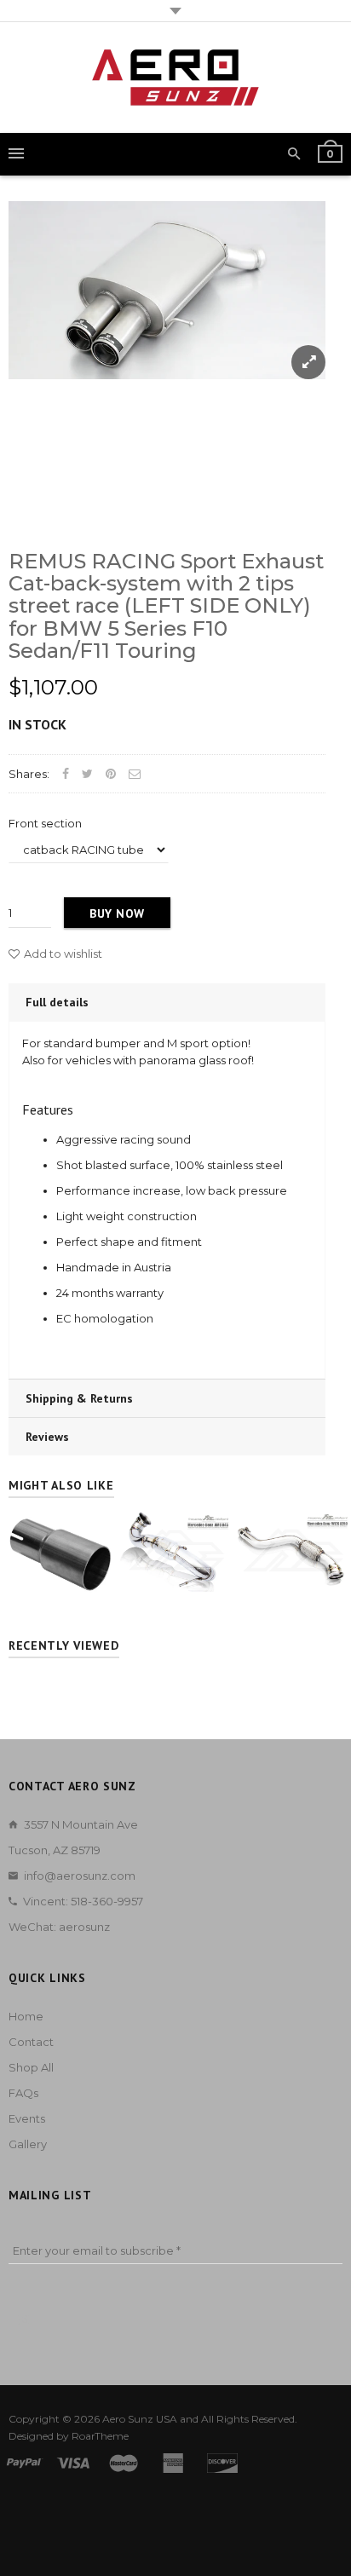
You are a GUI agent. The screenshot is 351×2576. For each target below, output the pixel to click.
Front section (45, 823)
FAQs (23, 2093)
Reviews (47, 1437)
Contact (31, 2042)
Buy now (117, 913)
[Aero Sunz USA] (175, 78)
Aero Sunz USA (140, 2419)
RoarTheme (100, 2436)
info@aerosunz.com (80, 1876)
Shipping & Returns (79, 1398)
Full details (57, 1002)
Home (26, 2016)
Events (27, 2118)
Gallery (28, 2144)
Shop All (31, 2067)
